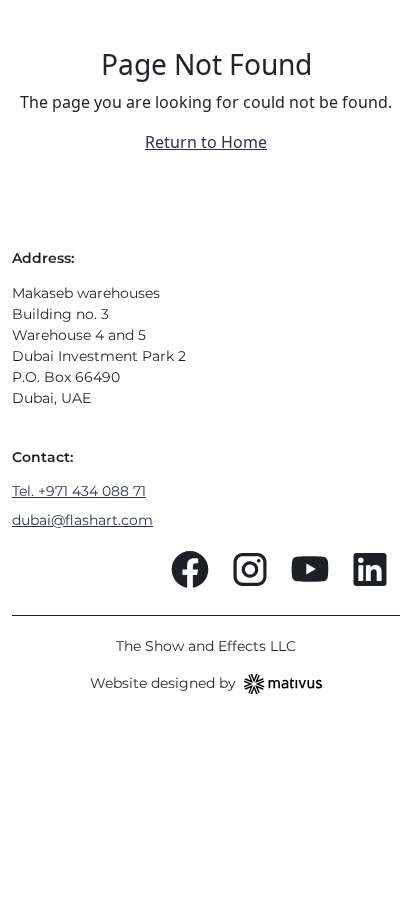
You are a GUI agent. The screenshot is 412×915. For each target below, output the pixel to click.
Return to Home (206, 142)
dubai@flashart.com (82, 520)
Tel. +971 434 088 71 (79, 491)
